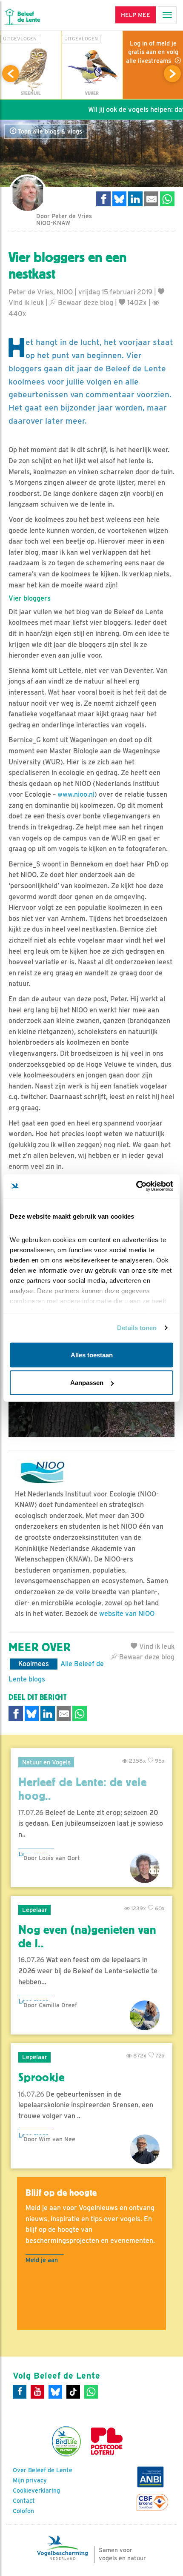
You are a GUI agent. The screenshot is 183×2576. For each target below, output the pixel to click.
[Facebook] (20, 2392)
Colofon (23, 2511)
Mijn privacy (30, 2480)
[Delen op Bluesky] (120, 199)
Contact (24, 2501)
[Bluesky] (55, 2392)
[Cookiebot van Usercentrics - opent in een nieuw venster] (136, 1186)
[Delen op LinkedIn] (135, 199)
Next (172, 74)
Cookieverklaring (36, 2491)
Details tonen (137, 1328)
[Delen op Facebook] (103, 199)
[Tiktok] (73, 2392)
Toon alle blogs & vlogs (49, 131)
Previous (11, 74)
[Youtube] (37, 2392)
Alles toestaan (92, 1355)
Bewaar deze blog (85, 303)
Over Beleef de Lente (43, 2470)
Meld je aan (42, 2260)
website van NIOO (127, 1614)
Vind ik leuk (156, 1646)
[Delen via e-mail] (152, 199)
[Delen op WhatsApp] (167, 199)
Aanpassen (87, 1383)
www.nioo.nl (76, 794)
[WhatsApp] (91, 2392)
